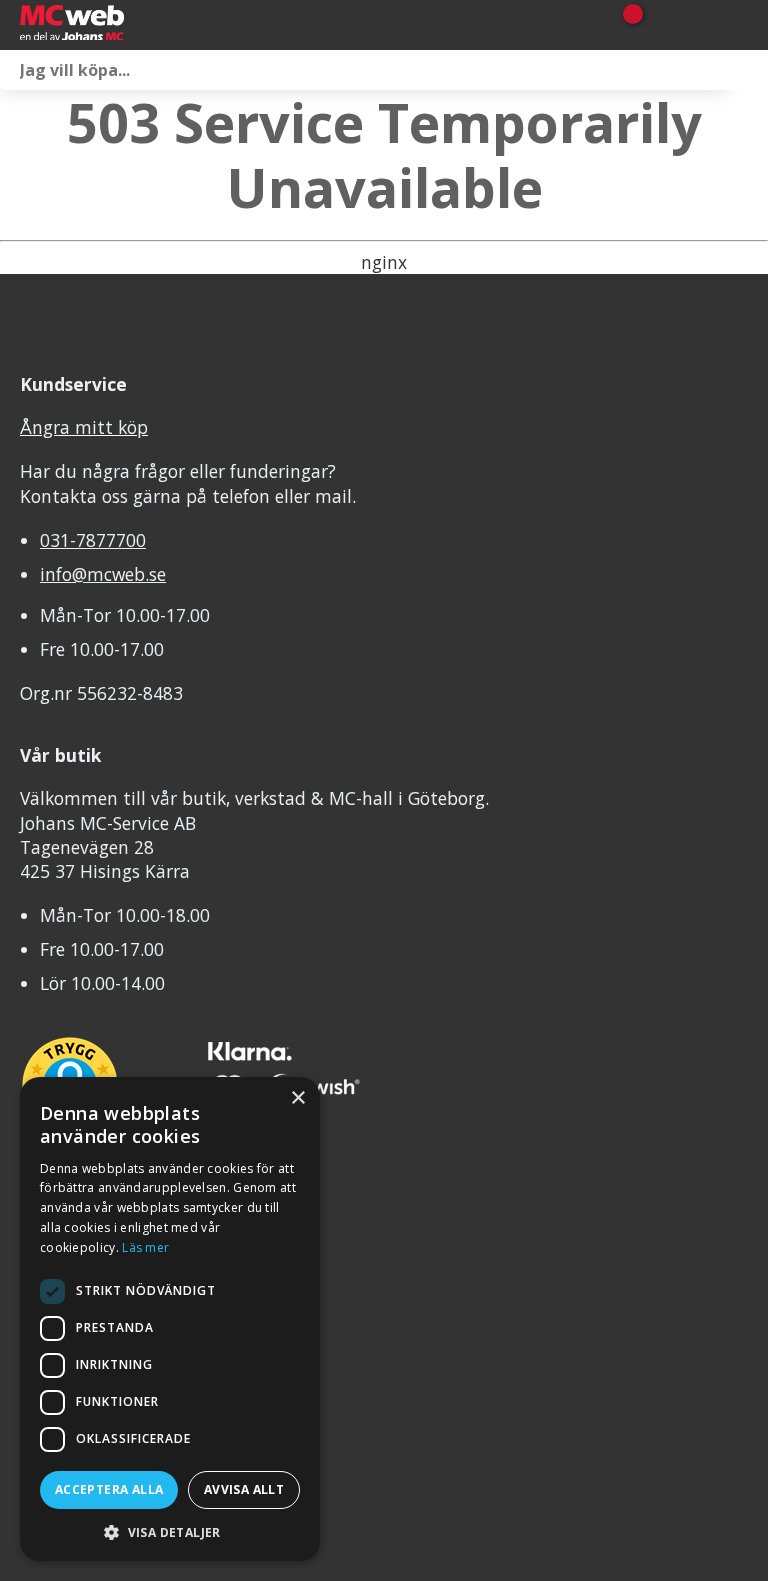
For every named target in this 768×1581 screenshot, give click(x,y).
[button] (170, 1531)
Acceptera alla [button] (109, 1489)
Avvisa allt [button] (244, 1489)
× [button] (297, 1098)
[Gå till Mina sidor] (660, 25)
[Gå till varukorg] (625, 25)
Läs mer (145, 1247)
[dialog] (170, 1319)
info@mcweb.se (103, 574)
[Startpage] (120, 25)
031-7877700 (93, 540)
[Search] (748, 70)
